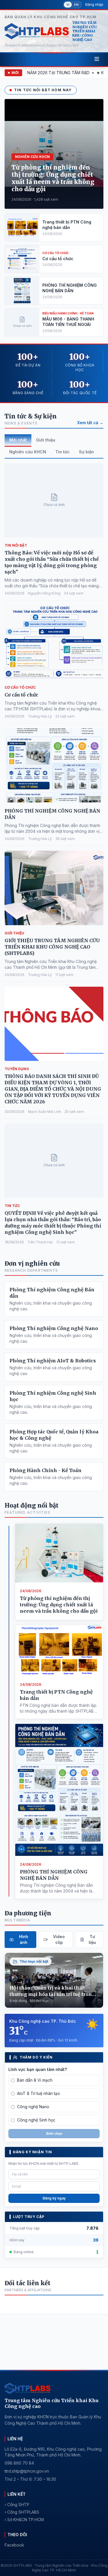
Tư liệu (92, 1939)
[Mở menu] (97, 59)
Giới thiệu (46, 440)
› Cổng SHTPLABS (22, 2512)
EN (76, 5)
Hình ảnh (24, 1939)
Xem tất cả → (90, 423)
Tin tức (62, 452)
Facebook (14, 2545)
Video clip (59, 1939)
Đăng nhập (94, 4)
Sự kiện (86, 452)
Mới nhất (18, 440)
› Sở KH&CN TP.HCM (24, 2520)
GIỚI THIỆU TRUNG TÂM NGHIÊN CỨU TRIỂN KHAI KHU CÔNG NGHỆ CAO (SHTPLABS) (52, 947)
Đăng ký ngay (54, 2198)
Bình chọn (54, 2133)
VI (68, 5)
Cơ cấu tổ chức (21, 695)
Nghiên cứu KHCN (28, 452)
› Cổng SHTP (17, 2505)
